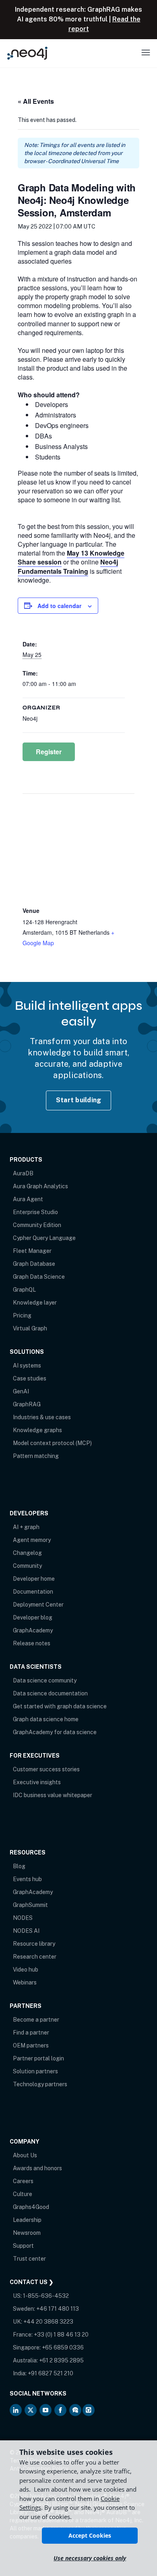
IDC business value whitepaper (53, 1795)
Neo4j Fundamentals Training (68, 566)
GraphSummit (30, 1905)
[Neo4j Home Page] (27, 53)
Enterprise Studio (35, 1212)
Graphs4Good (31, 2207)
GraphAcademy (33, 1630)
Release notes (32, 1643)
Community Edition (37, 1225)
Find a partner (31, 2033)
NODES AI (26, 1931)
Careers (23, 2181)
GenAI (21, 1391)
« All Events (36, 101)
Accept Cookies (90, 2535)
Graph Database (34, 1264)
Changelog (27, 1553)
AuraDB (23, 1173)
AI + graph (26, 1527)
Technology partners (40, 2084)
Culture (23, 2194)
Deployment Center (38, 1605)
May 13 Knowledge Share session (71, 557)
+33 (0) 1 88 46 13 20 (61, 2335)
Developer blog (33, 1617)
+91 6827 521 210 (51, 2373)
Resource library (34, 1944)
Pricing (22, 1315)
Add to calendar (59, 606)
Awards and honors (37, 2168)
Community (27, 1566)
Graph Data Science (39, 1277)
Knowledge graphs (37, 1430)
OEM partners (31, 2045)
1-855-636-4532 (46, 2296)
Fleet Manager (32, 1251)
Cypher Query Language (44, 1238)
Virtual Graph (30, 1328)
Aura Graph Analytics (40, 1186)
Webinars (25, 1982)
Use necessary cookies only (90, 2558)
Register (49, 752)
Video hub (26, 1970)
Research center (35, 1957)
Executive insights (37, 1782)
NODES (23, 1918)
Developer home (34, 1579)
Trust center (29, 2259)
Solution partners (35, 2071)
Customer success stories (46, 1769)
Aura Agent (28, 1199)
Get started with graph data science (60, 1706)
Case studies (30, 1378)
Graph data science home (46, 1719)
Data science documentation (50, 1693)
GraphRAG (27, 1404)
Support (23, 2246)
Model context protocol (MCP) (52, 1443)
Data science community (45, 1680)
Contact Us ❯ (32, 2282)
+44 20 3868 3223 (48, 2322)
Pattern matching (36, 1456)
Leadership (27, 2220)
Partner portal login (38, 2058)
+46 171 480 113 (58, 2309)
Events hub (27, 1879)
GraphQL (24, 1290)
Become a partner (36, 2020)
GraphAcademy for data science (55, 1732)
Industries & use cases (42, 1417)
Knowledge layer (35, 1303)
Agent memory (32, 1540)
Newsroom (27, 2233)
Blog (19, 1866)
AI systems (27, 1366)
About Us (25, 2155)
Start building (79, 1100)
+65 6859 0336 (63, 2347)
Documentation (33, 1592)
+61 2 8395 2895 (61, 2360)
